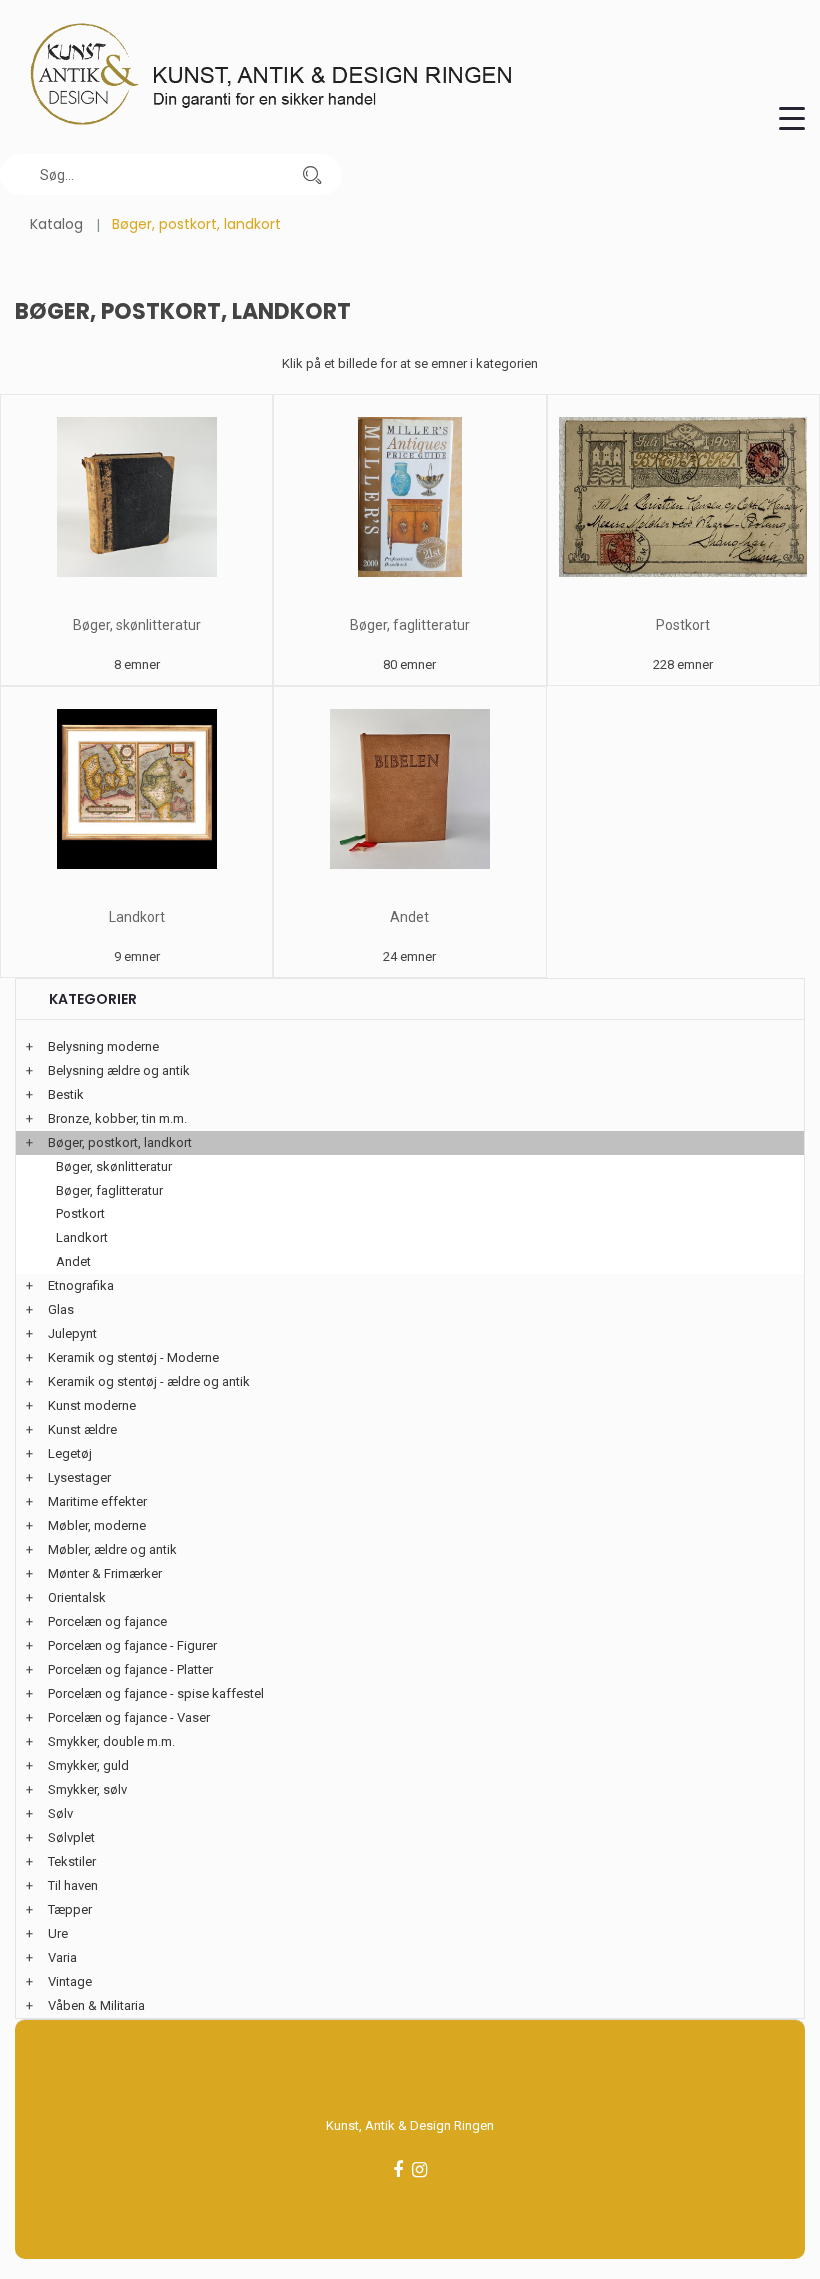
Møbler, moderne (97, 1525)
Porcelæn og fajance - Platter (130, 1669)
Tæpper (70, 1909)
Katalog (56, 224)
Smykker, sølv (87, 1789)
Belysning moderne (103, 1046)
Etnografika (81, 1285)
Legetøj (70, 1453)
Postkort (683, 625)
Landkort (137, 917)
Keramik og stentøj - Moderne (133, 1357)
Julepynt (72, 1333)
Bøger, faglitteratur (410, 625)
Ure (58, 1933)
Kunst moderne (92, 1405)
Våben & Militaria (96, 2005)
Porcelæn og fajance (107, 1621)
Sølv (60, 1813)
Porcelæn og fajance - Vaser (129, 1717)
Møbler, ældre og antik (112, 1549)
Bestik (66, 1094)
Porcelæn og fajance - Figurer (132, 1645)
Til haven (73, 1885)
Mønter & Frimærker (105, 1573)
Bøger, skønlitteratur (137, 625)
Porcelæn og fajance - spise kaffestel (156, 1693)
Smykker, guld (88, 1765)
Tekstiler (72, 1861)
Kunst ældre (82, 1429)
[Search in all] (312, 174)
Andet (409, 917)
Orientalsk (77, 1597)
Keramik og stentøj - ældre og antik (149, 1381)
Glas (61, 1309)
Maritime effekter (97, 1501)
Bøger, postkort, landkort (120, 1142)
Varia (62, 1957)
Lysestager (79, 1477)
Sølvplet (71, 1837)
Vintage (70, 1981)
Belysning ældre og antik (119, 1070)
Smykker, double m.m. (111, 1741)
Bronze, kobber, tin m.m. (117, 1118)
